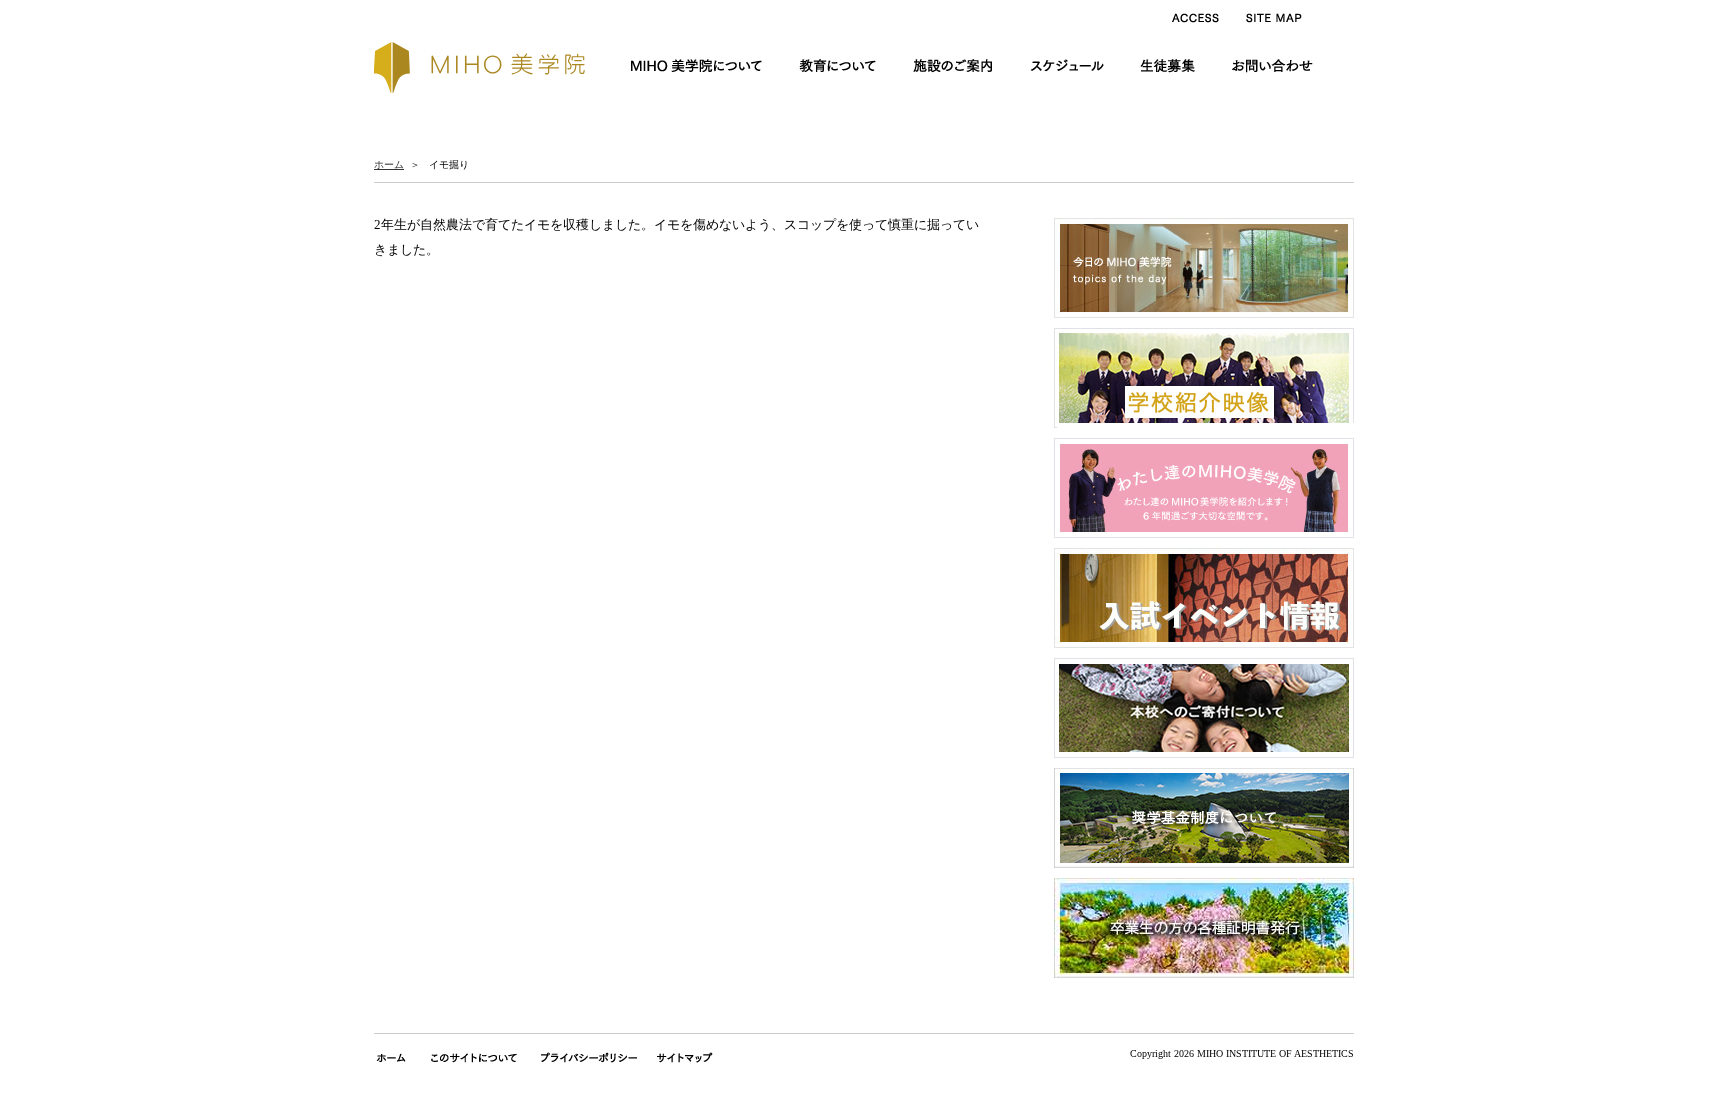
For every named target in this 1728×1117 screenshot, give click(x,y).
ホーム (389, 164)
